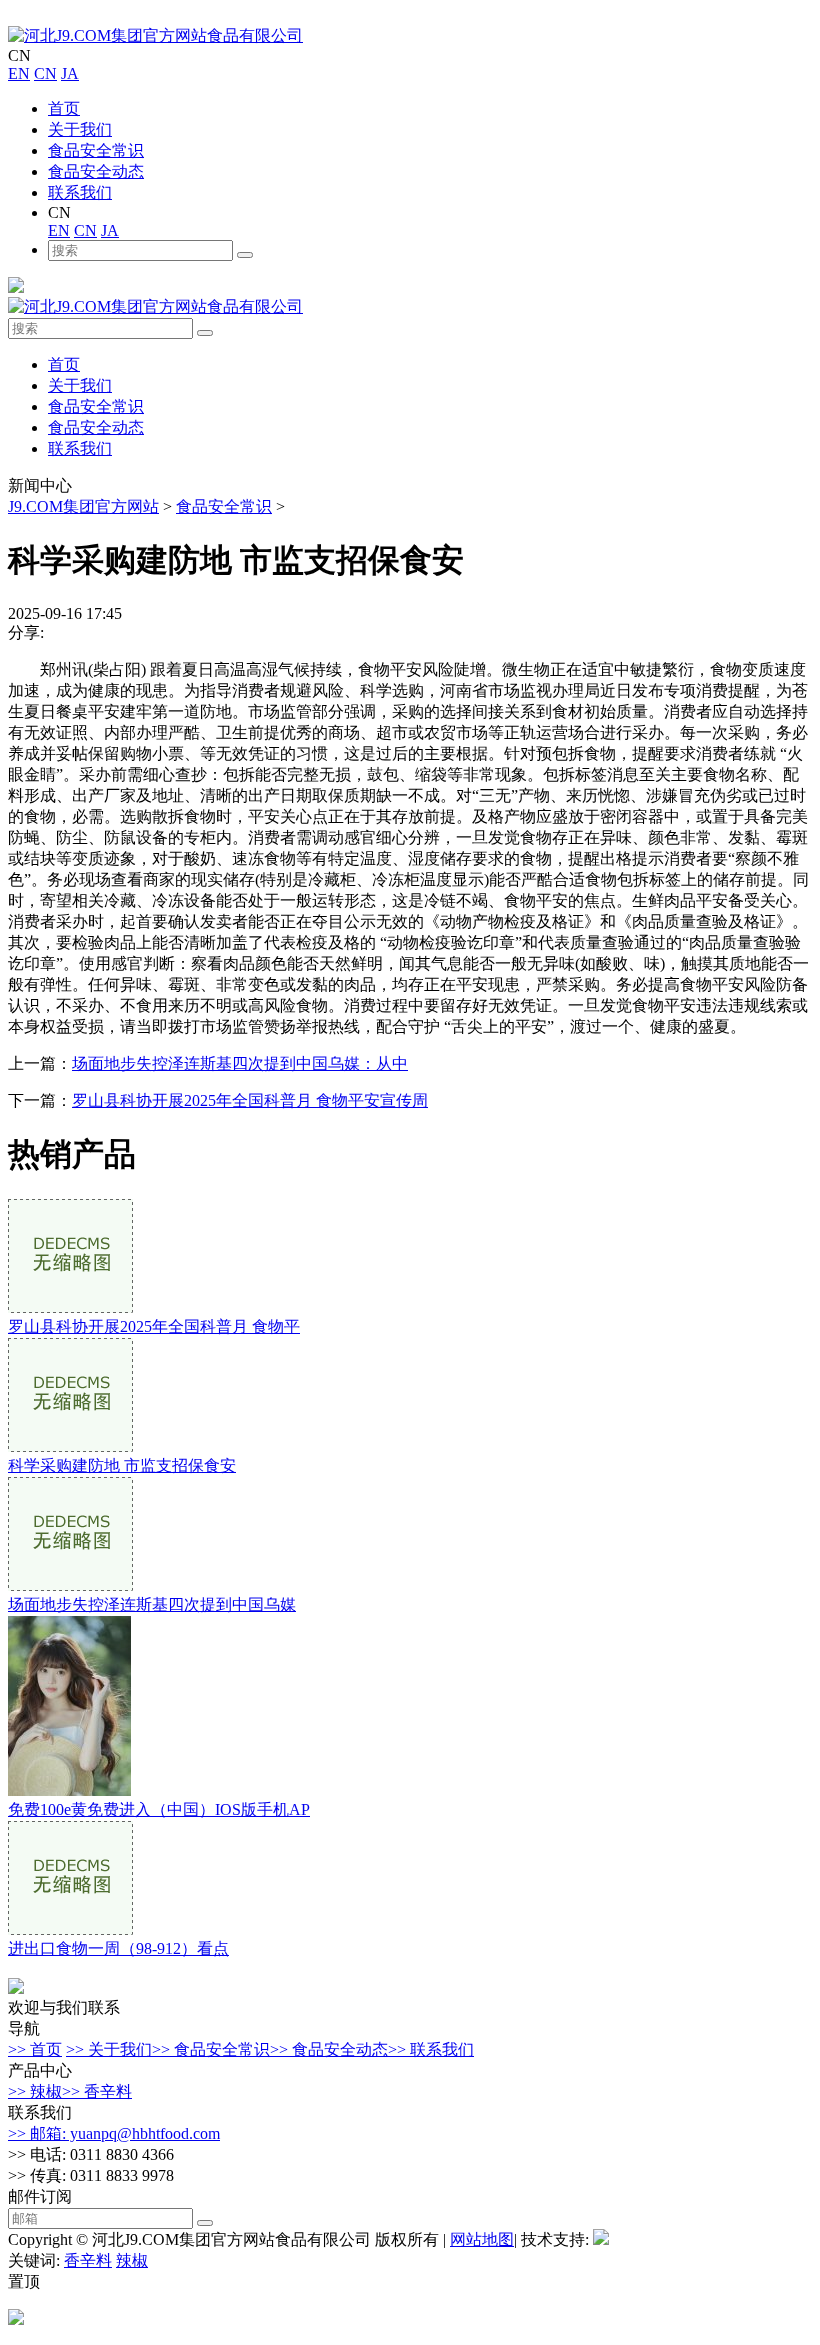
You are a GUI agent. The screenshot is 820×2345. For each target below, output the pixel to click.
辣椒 (132, 2260)
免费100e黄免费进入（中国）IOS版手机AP (159, 1809)
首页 (64, 108)
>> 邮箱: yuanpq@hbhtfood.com (114, 2133)
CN (45, 73)
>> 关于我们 (109, 2049)
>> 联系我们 (431, 2049)
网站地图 (482, 2239)
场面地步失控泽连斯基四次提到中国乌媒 (152, 1604)
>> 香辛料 (97, 2091)
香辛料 (88, 2260)
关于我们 (80, 129)
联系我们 (80, 192)
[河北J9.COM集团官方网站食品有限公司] (155, 35)
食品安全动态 (96, 171)
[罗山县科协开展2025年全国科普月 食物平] (70, 1307)
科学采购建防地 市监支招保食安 (122, 1465)
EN (19, 73)
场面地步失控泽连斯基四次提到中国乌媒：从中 (240, 1063)
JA (70, 73)
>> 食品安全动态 (329, 2049)
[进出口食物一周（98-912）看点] (70, 1929)
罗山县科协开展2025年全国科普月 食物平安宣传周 (250, 1100)
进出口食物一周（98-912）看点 (118, 1948)
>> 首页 (35, 2049)
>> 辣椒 (35, 2091)
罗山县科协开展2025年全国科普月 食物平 (154, 1326)
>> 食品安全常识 (211, 2049)
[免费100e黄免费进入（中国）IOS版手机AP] (69, 1790)
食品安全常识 (96, 150)
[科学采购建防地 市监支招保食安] (70, 1446)
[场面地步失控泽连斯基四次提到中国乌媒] (70, 1585)
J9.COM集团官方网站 (83, 506)
